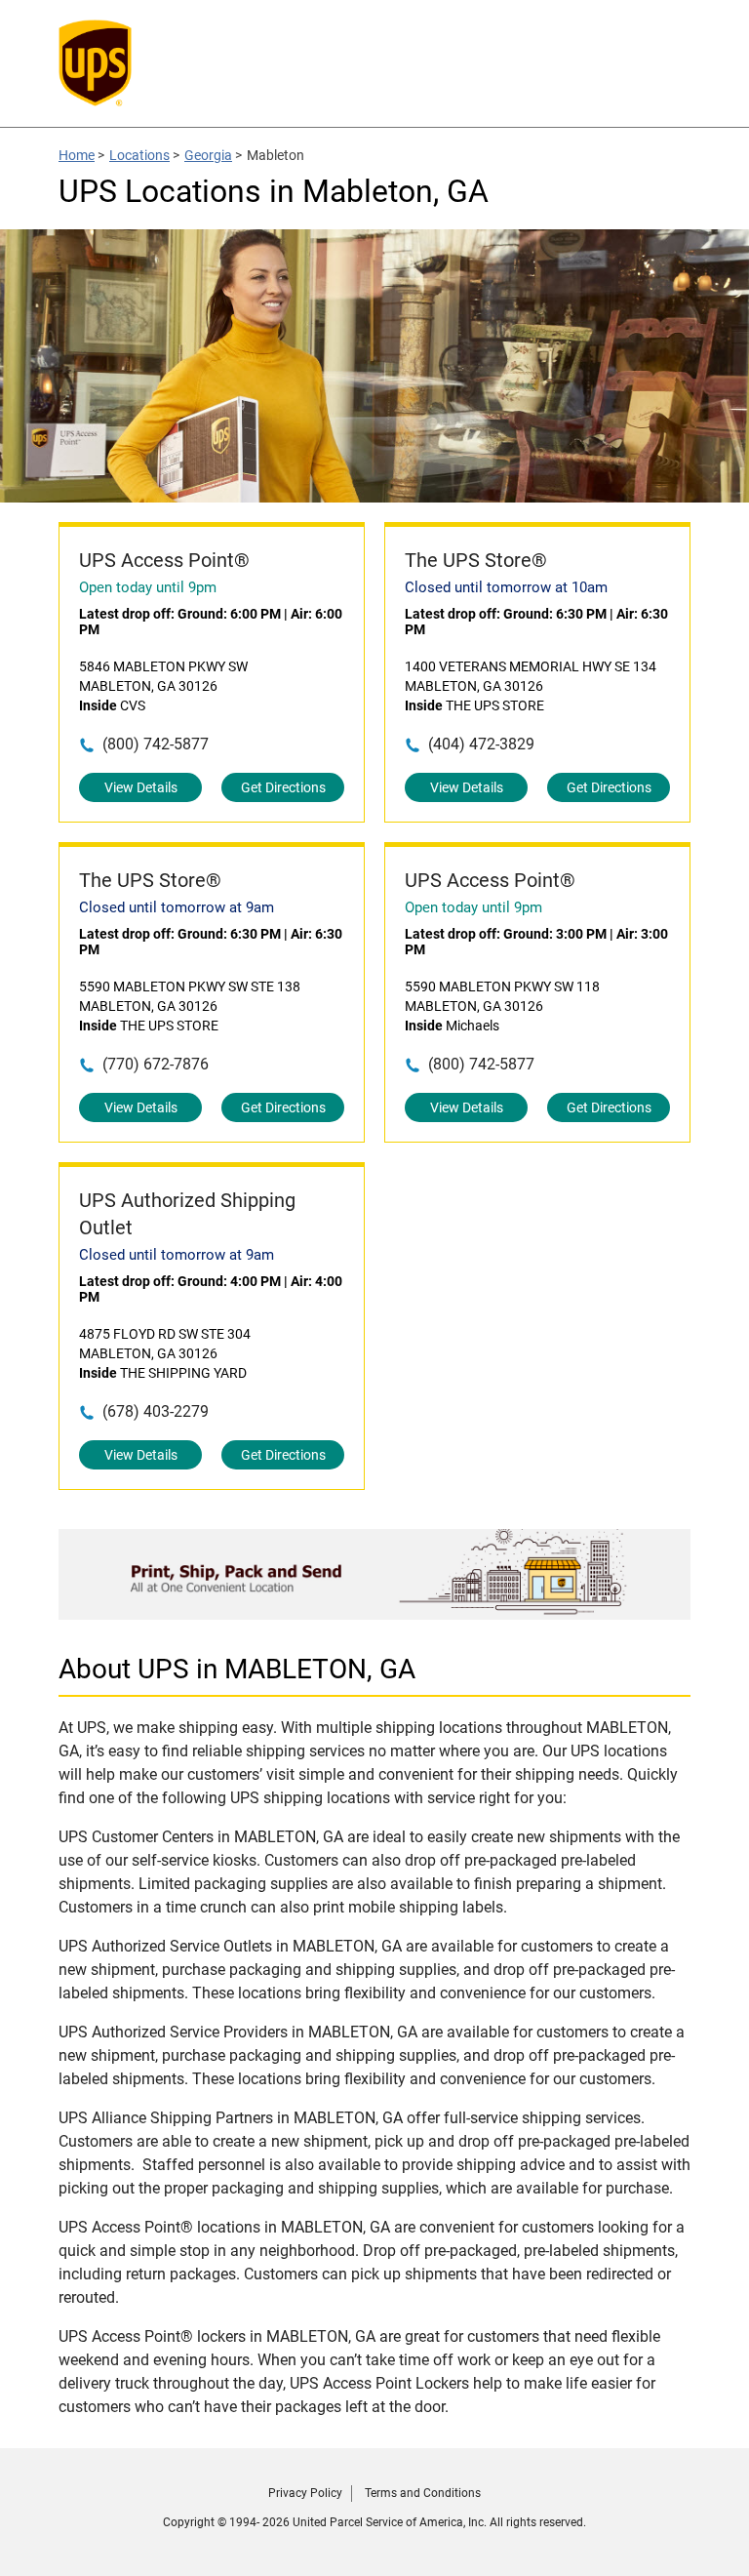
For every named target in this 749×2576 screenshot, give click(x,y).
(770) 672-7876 (156, 1064)
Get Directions (283, 787)
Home (77, 155)
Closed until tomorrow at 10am (506, 587)
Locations (139, 155)
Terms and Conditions (423, 2493)
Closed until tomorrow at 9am (177, 907)
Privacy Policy (305, 2493)
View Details (141, 787)
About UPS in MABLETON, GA (237, 1669)
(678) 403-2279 (156, 1411)
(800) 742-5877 (156, 744)
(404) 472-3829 (481, 744)
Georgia (208, 155)
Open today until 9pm (148, 587)
